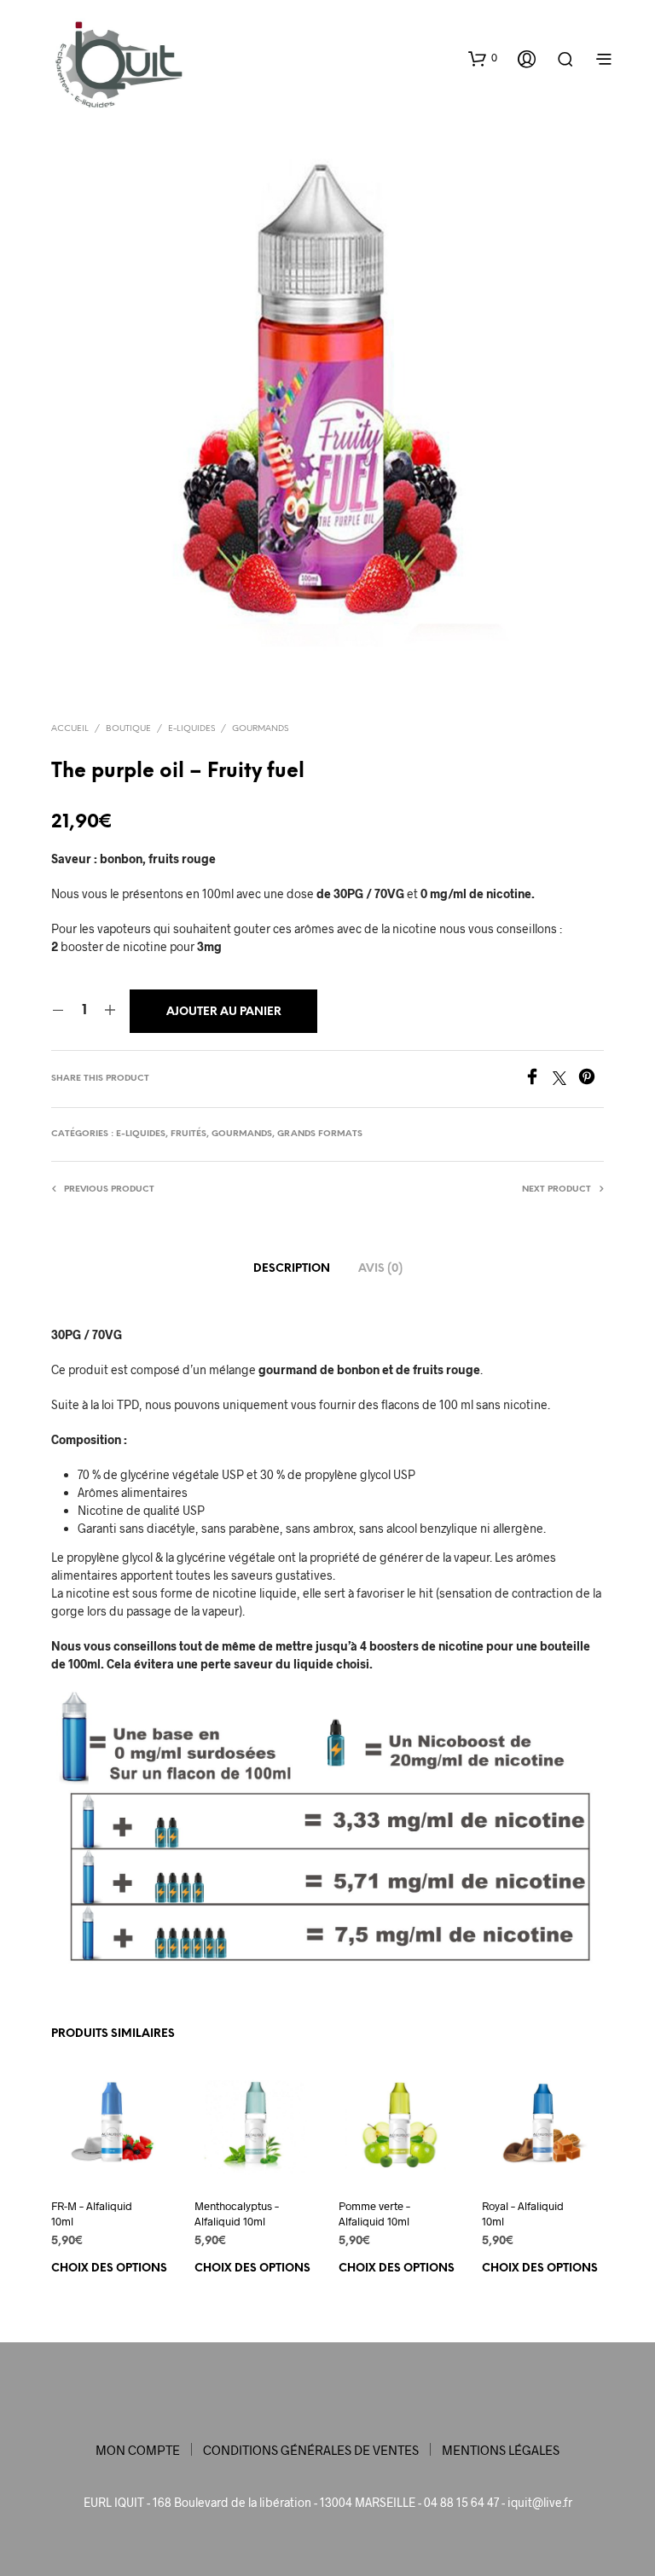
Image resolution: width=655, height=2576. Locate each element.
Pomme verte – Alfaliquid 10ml (374, 2214)
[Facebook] (538, 1079)
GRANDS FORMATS (320, 1134)
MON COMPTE (138, 2450)
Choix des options (109, 2269)
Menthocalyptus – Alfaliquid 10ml (237, 2214)
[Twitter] (565, 1079)
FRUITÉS (188, 1134)
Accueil (70, 729)
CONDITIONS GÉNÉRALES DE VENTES (311, 2450)
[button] (483, 58)
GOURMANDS (260, 729)
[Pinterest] (591, 1079)
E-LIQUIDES (191, 729)
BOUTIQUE (128, 729)
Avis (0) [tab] (380, 1269)
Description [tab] (292, 1269)
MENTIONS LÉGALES (501, 2450)
